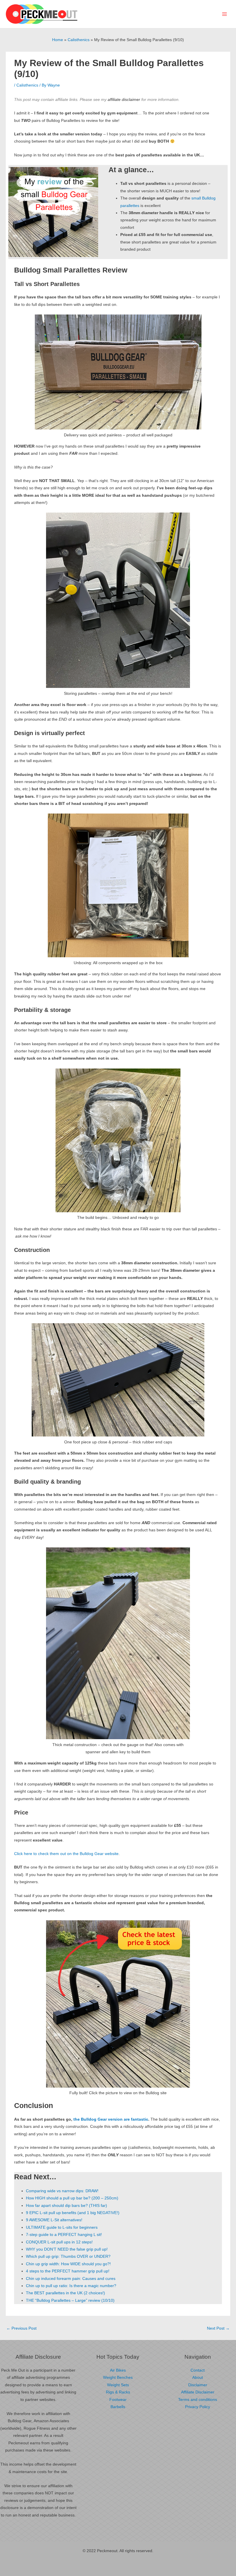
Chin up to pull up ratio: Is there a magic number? (71, 2286)
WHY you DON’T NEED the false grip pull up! (67, 2249)
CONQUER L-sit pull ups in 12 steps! (59, 2242)
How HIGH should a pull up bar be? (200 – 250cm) (72, 2198)
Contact (198, 2370)
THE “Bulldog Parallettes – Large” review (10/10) (70, 2300)
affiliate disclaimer (124, 100)
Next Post (218, 2328)
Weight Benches (118, 2378)
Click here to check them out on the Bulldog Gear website (66, 1854)
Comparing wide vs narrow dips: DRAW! (62, 2191)
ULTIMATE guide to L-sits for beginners (62, 2227)
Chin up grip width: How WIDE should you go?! (68, 2264)
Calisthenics (27, 85)
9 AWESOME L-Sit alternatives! (54, 2220)
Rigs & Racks (118, 2392)
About (198, 2378)
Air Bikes (118, 2370)
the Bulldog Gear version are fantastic (111, 2119)
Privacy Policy (198, 2407)
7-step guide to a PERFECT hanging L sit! (64, 2235)
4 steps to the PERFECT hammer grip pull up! (68, 2271)
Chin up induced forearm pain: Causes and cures (71, 2279)
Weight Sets (118, 2385)
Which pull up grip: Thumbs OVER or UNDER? (68, 2256)
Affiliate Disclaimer (198, 2392)
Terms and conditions (198, 2400)
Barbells (118, 2407)
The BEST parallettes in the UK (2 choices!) (65, 2293)
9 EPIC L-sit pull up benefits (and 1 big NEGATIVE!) (73, 2213)
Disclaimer (198, 2385)
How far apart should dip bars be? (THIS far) (66, 2206)
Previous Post (21, 2328)
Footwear (118, 2400)
